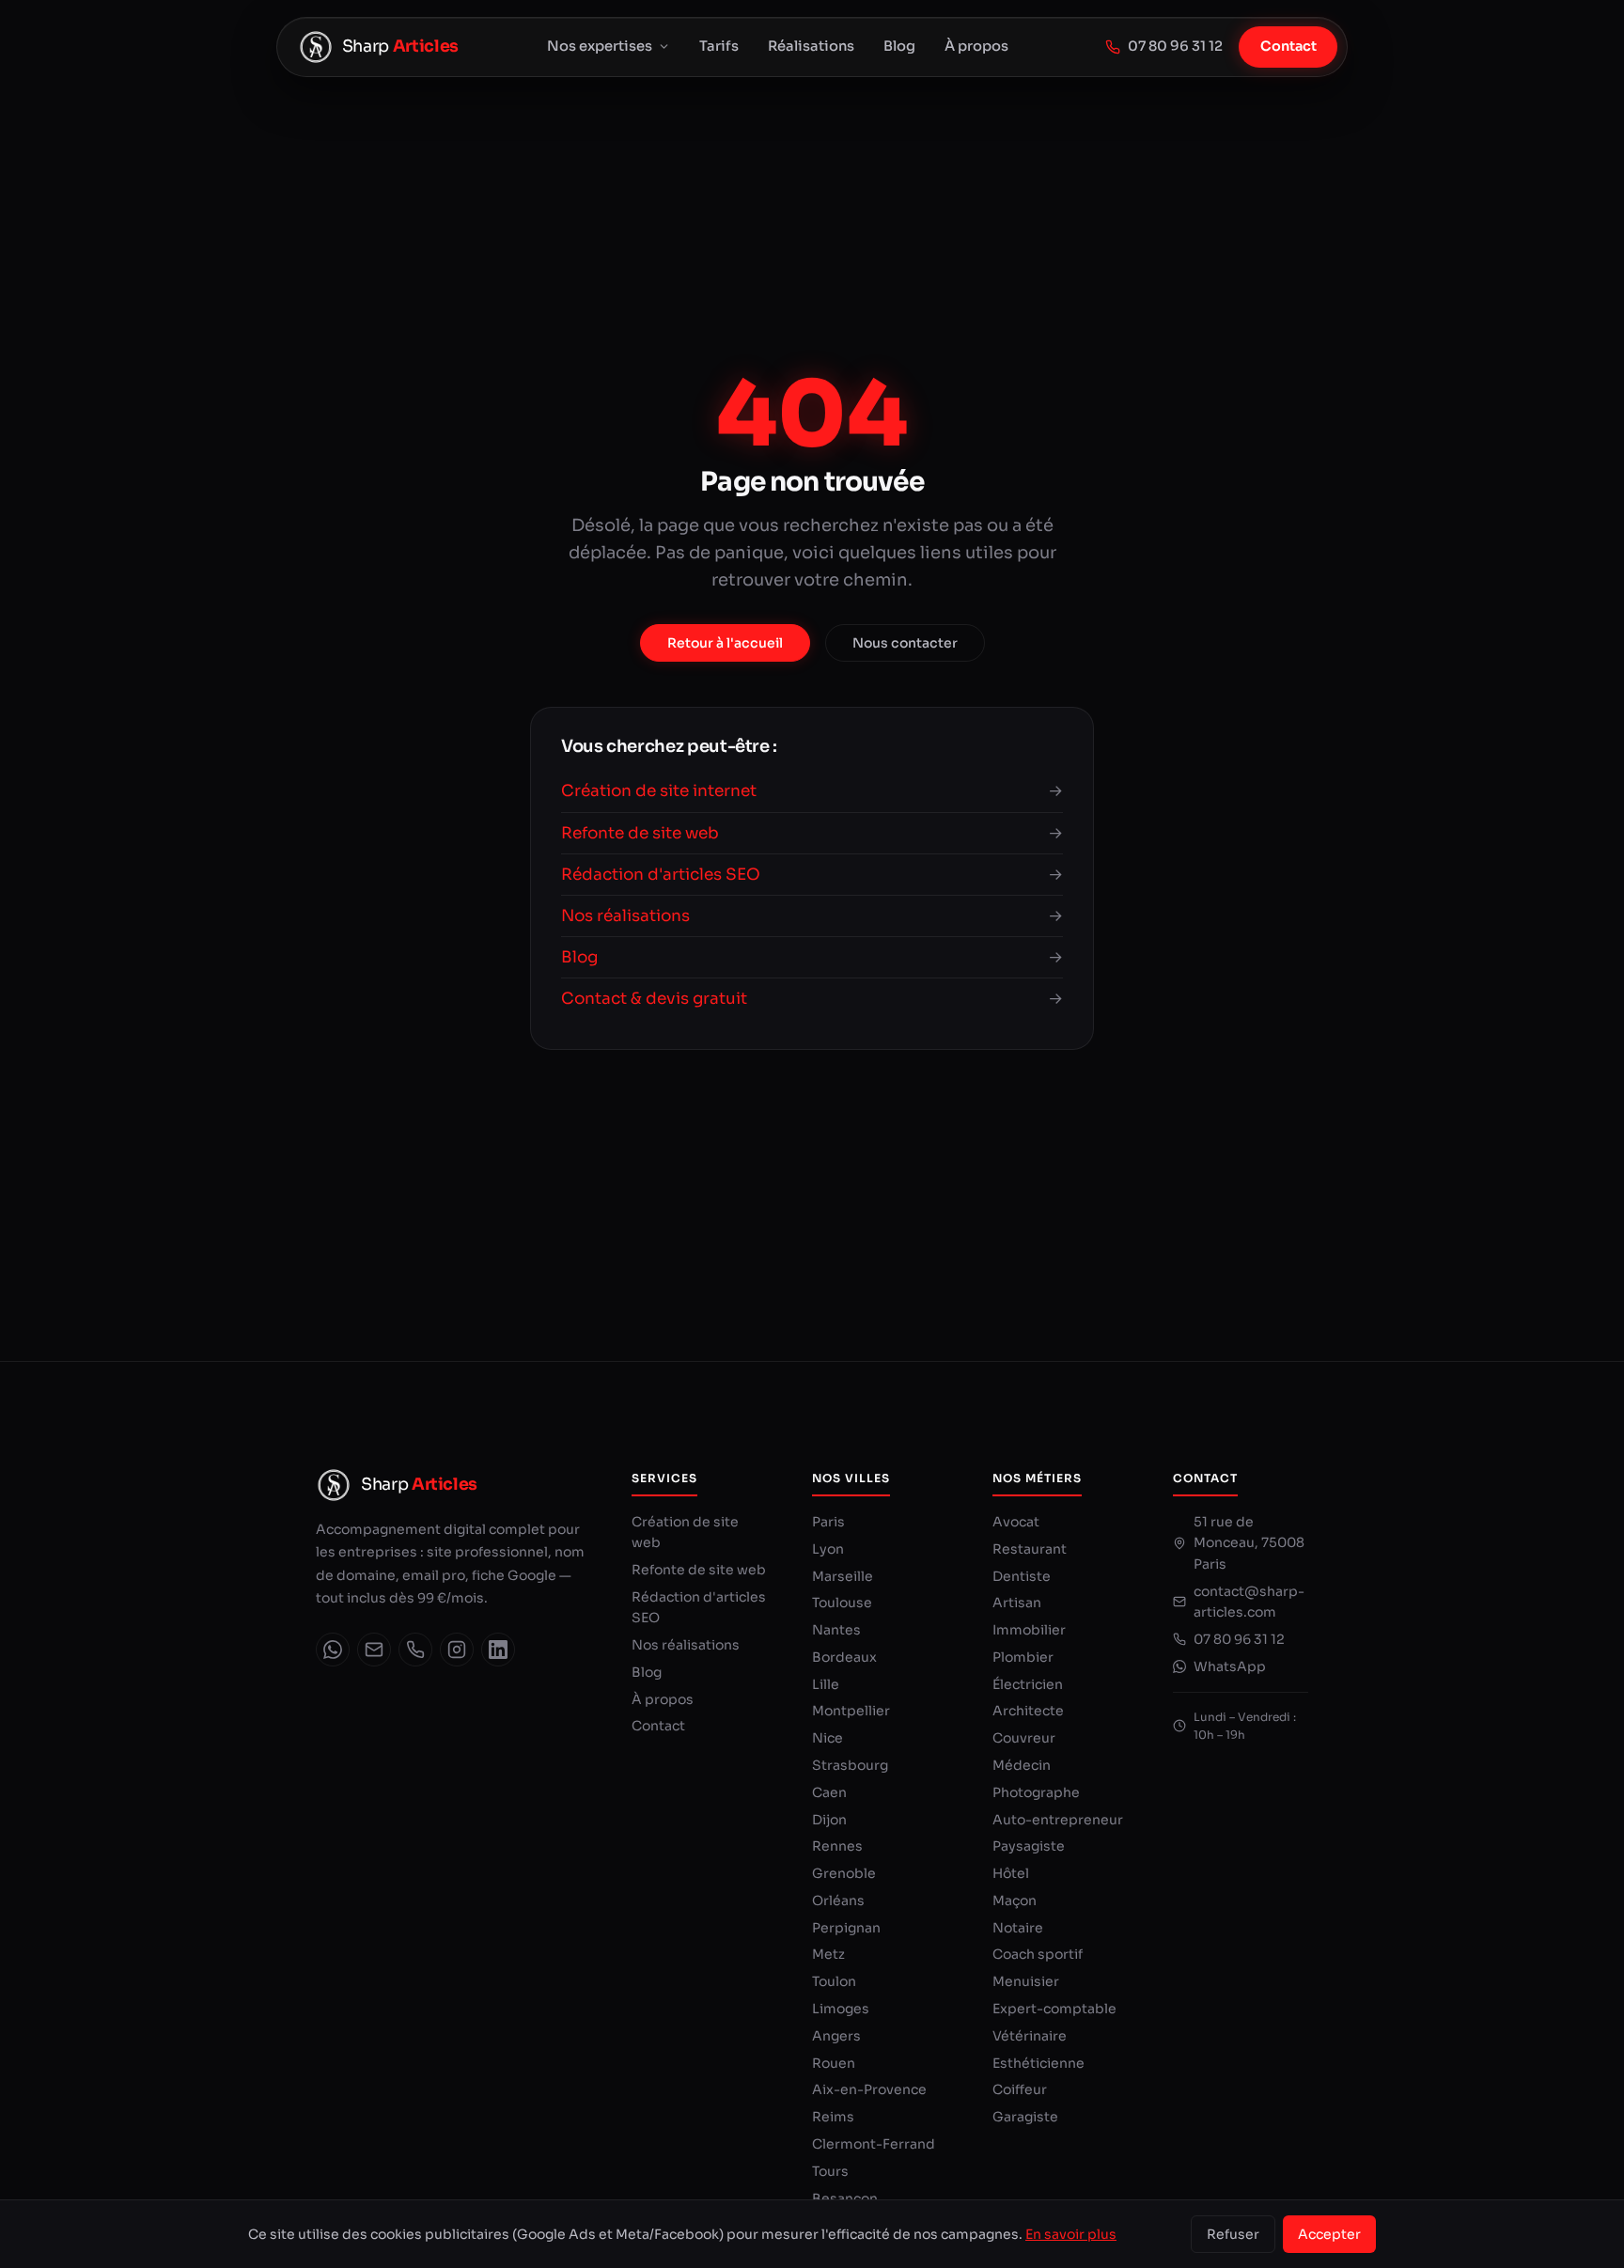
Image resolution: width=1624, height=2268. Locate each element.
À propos (976, 46)
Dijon (829, 1820)
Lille (826, 1684)
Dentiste (1022, 1576)
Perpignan (846, 1928)
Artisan (1017, 1603)
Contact (1288, 46)
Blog (899, 46)
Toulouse (842, 1603)
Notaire (1018, 1928)
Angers (836, 2036)
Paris (828, 1522)
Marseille (843, 1576)
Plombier (1023, 1657)
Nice (828, 1738)
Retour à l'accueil (725, 643)
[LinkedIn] (498, 1650)
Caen (829, 1792)
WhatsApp (1230, 1666)
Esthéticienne (1038, 2063)
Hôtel (1011, 1873)
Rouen (834, 2063)
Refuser (1233, 2234)
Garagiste (1025, 2117)
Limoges (841, 2009)
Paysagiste (1029, 1846)
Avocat (1016, 1522)
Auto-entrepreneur (1058, 1820)
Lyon (828, 1549)
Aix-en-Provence (869, 2089)
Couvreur (1024, 1738)
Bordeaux (844, 1657)
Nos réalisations (686, 1645)
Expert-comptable (1054, 2009)
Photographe (1036, 1792)
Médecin (1022, 1765)
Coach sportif (1038, 1954)
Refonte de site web (699, 1570)
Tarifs (719, 46)
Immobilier (1029, 1630)
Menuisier (1026, 1981)
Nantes (836, 1630)
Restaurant (1030, 1549)
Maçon (1015, 1900)
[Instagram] (457, 1650)
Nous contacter (905, 643)
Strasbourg (850, 1765)
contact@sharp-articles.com (1249, 1602)
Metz (828, 1954)
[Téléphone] (415, 1650)
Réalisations (811, 46)
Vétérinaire (1030, 2036)
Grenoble (844, 1873)
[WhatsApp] (333, 1650)
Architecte (1028, 1711)
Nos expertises (600, 46)
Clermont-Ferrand (874, 2144)
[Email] (374, 1650)
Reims (833, 2117)
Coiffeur (1020, 2089)
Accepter (1329, 2234)
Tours (830, 2171)
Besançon (845, 2198)
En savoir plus (1071, 2234)
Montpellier (851, 1711)
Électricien (1028, 1684)
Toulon (834, 1981)
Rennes (837, 1846)
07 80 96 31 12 (1175, 46)
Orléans (838, 1900)
